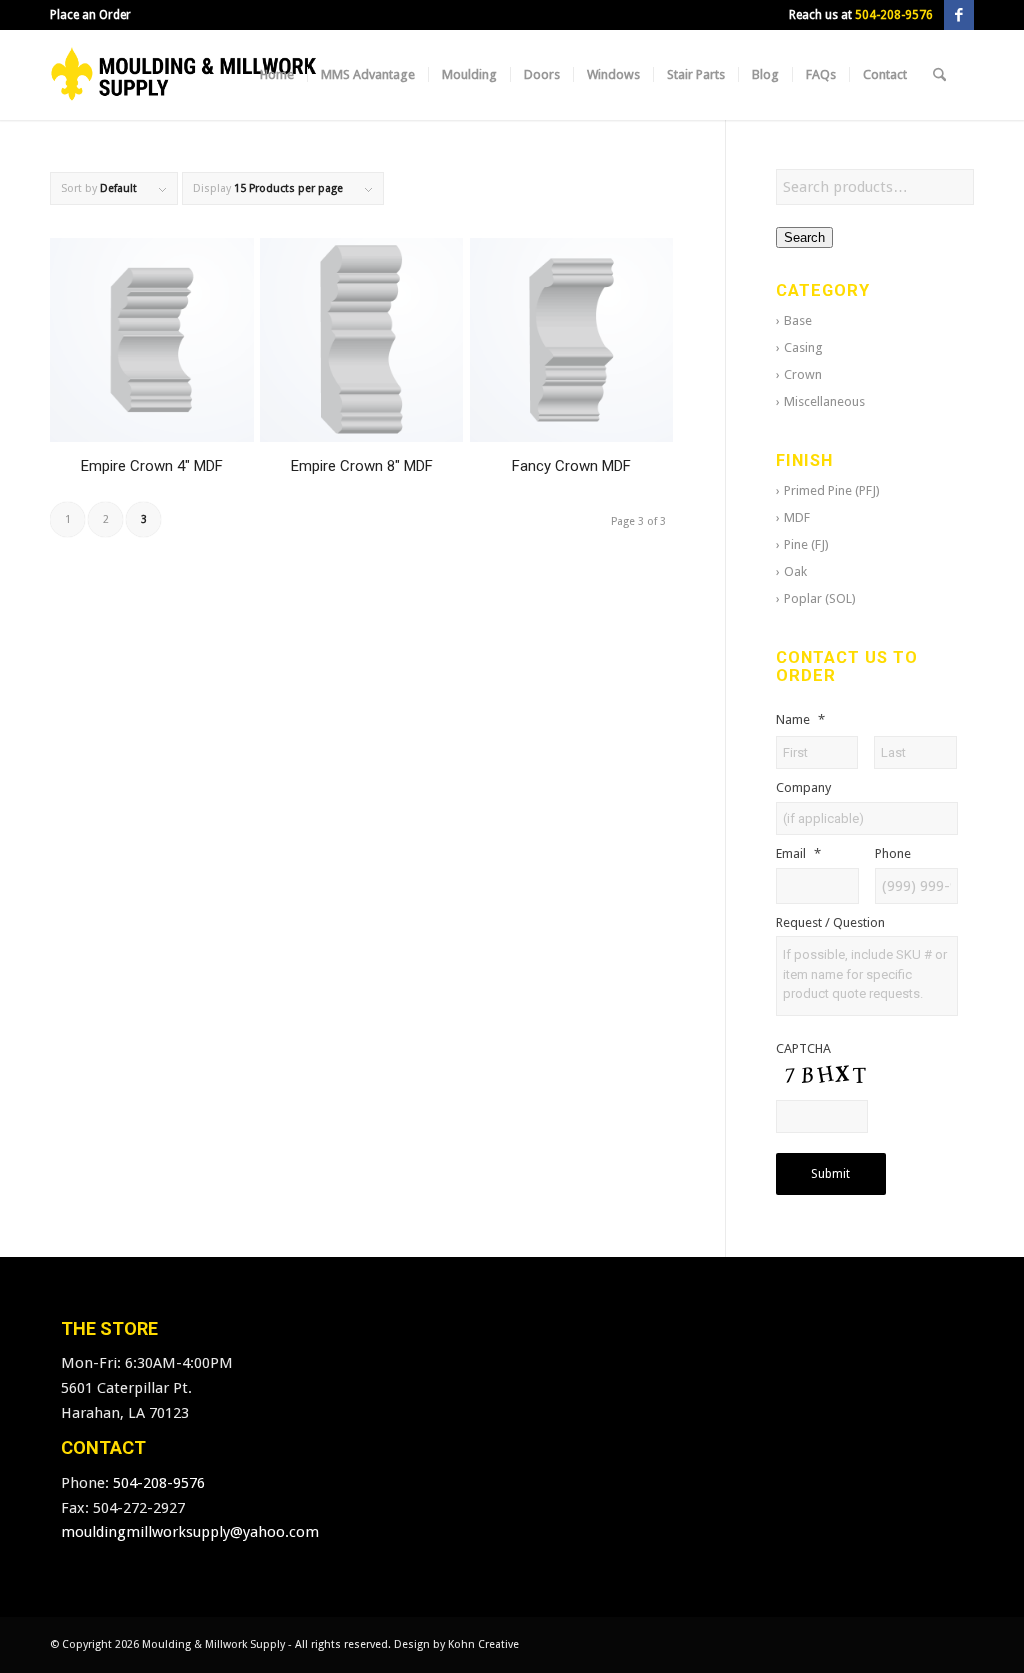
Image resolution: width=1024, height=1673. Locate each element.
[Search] (939, 75)
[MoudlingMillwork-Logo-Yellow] (184, 75)
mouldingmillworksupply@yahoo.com (190, 1532)
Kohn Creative (483, 1644)
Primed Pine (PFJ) (832, 490)
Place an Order (90, 15)
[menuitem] (90, 15)
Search (804, 237)
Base (798, 320)
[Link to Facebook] (959, 15)
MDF (797, 517)
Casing (803, 347)
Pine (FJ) (806, 544)
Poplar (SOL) (820, 598)
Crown (803, 374)
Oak (795, 571)
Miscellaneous (824, 401)
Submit (830, 1174)
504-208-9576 (894, 15)
